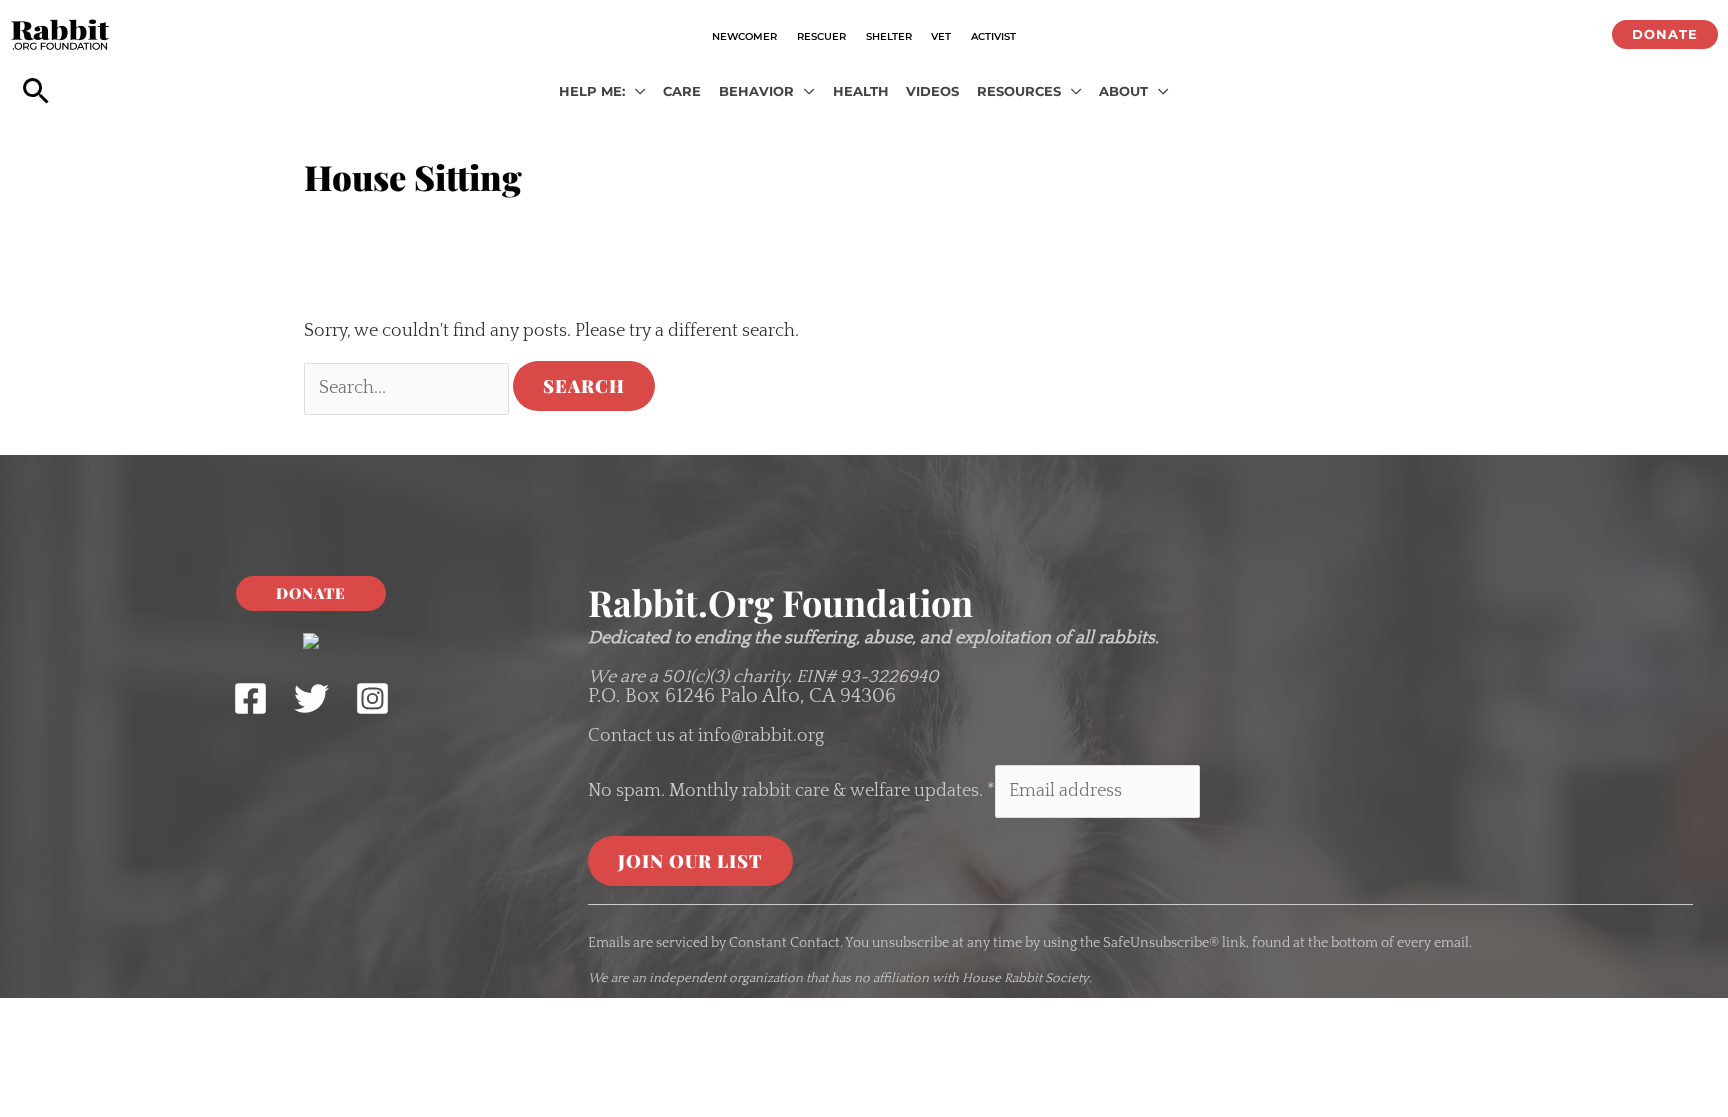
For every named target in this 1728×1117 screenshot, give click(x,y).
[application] (635, 92)
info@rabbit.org (761, 736)
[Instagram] (372, 698)
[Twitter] (311, 698)
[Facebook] (250, 698)
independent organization (726, 978)
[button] (1665, 34)
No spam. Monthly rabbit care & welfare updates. (791, 791)
